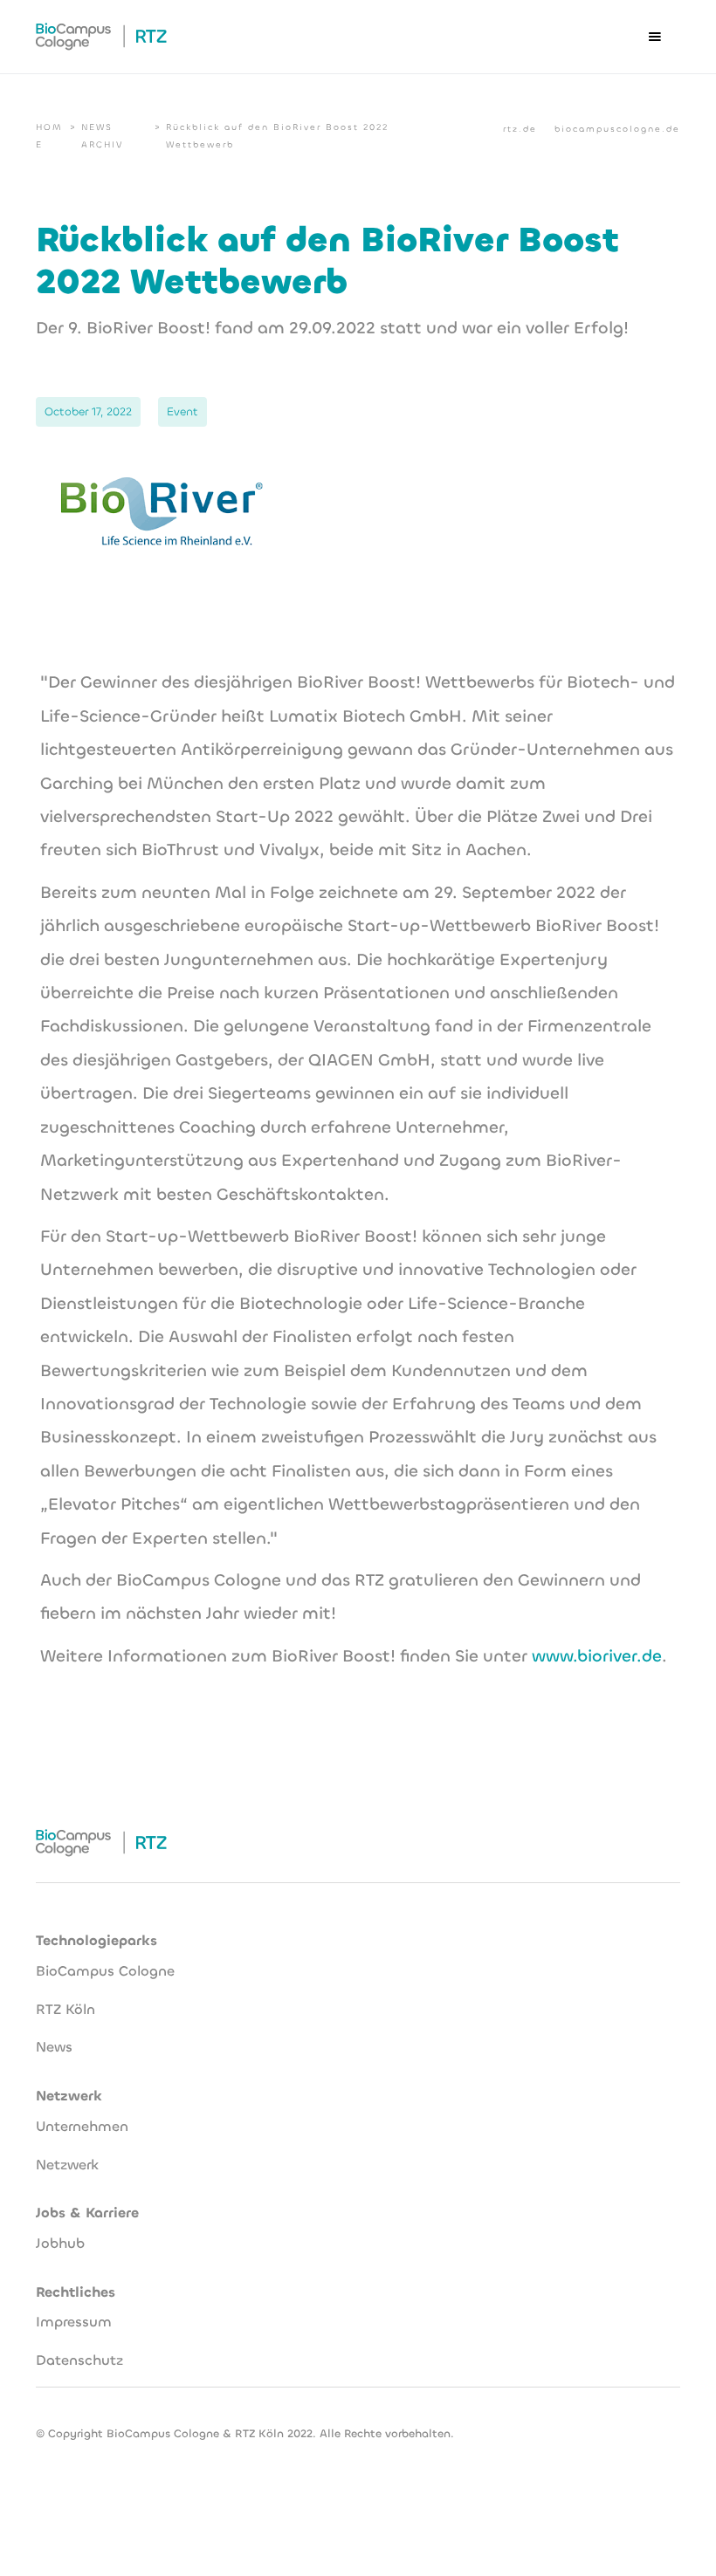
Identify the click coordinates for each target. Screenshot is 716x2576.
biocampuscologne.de (617, 129)
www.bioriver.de (597, 1656)
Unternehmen (82, 2126)
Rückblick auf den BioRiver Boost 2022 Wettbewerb (277, 136)
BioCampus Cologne (105, 1971)
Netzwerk (67, 2165)
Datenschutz (79, 2360)
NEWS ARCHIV (103, 136)
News (54, 2047)
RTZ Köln (65, 2009)
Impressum (74, 2322)
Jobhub (60, 2243)
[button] (655, 37)
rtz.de (520, 129)
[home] (101, 37)
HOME (49, 136)
